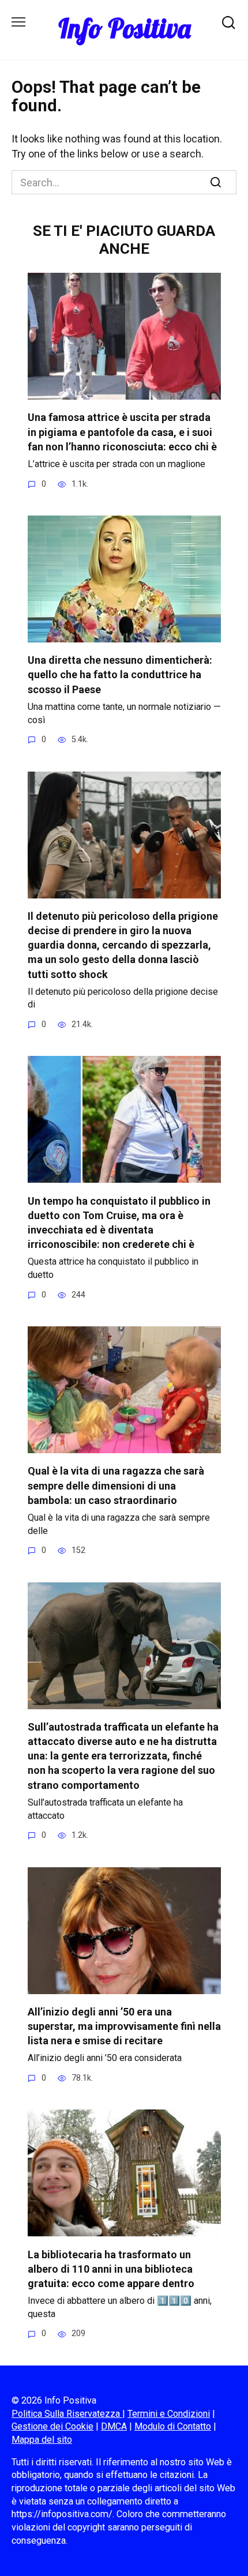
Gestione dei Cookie (52, 2426)
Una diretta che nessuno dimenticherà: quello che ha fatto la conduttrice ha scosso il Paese (120, 674)
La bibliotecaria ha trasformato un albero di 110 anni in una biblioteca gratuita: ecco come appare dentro (111, 2268)
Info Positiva (124, 28)
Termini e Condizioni (169, 2414)
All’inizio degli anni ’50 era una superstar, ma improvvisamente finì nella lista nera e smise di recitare (124, 2026)
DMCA (114, 2426)
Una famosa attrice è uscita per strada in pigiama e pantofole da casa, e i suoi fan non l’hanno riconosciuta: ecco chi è (122, 432)
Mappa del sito (42, 2440)
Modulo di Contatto (173, 2426)
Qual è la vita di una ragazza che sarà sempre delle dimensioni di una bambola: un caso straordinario (116, 1485)
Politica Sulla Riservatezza (67, 2414)
